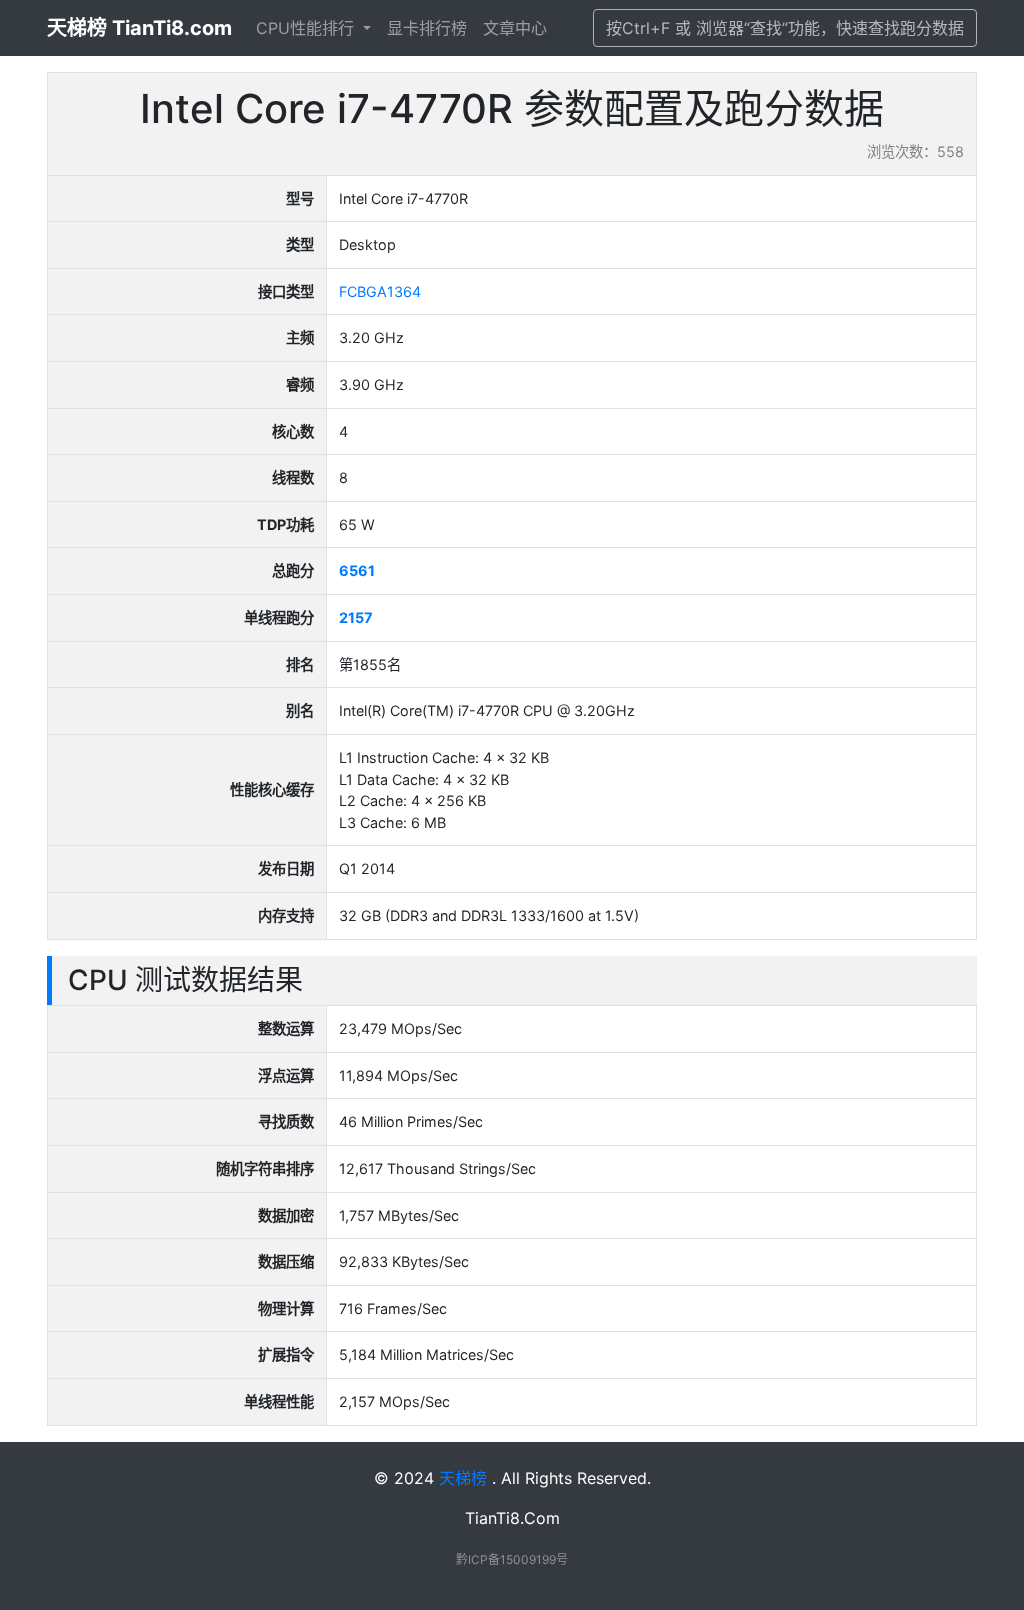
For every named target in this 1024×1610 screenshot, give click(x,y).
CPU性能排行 (307, 28)
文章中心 (515, 28)
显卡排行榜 (427, 28)
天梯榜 (463, 1478)
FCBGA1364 (380, 291)
